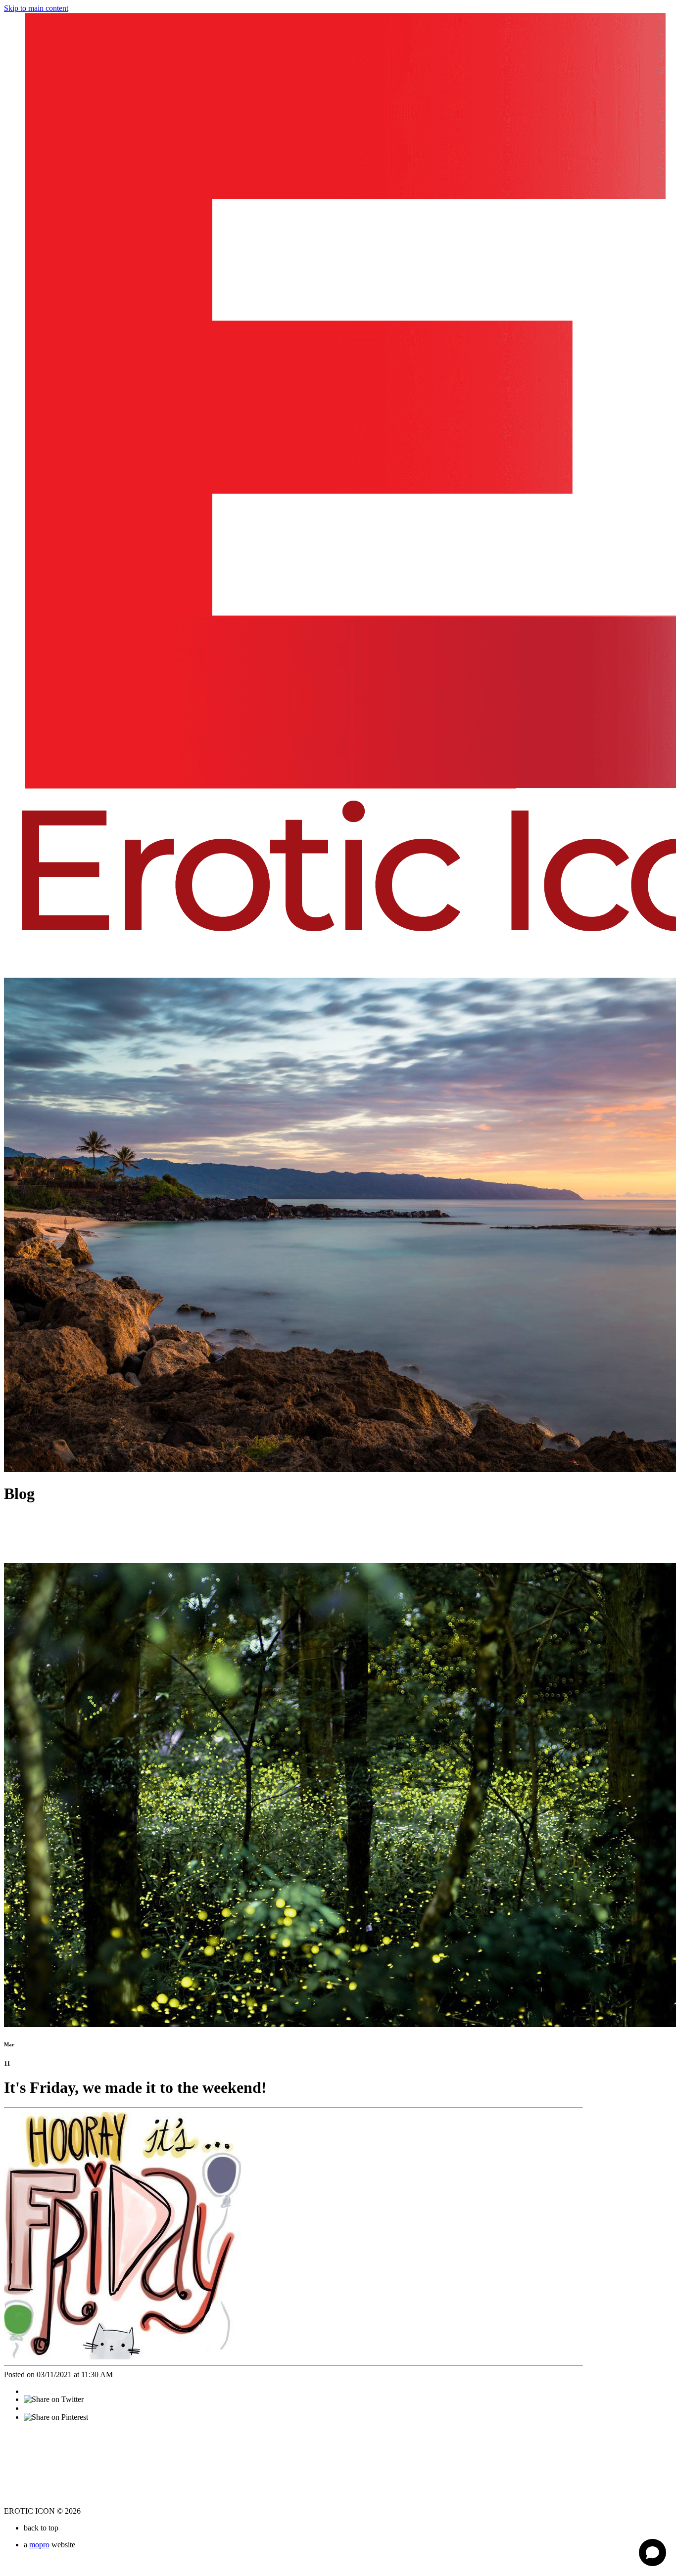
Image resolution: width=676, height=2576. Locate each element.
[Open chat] (652, 2553)
